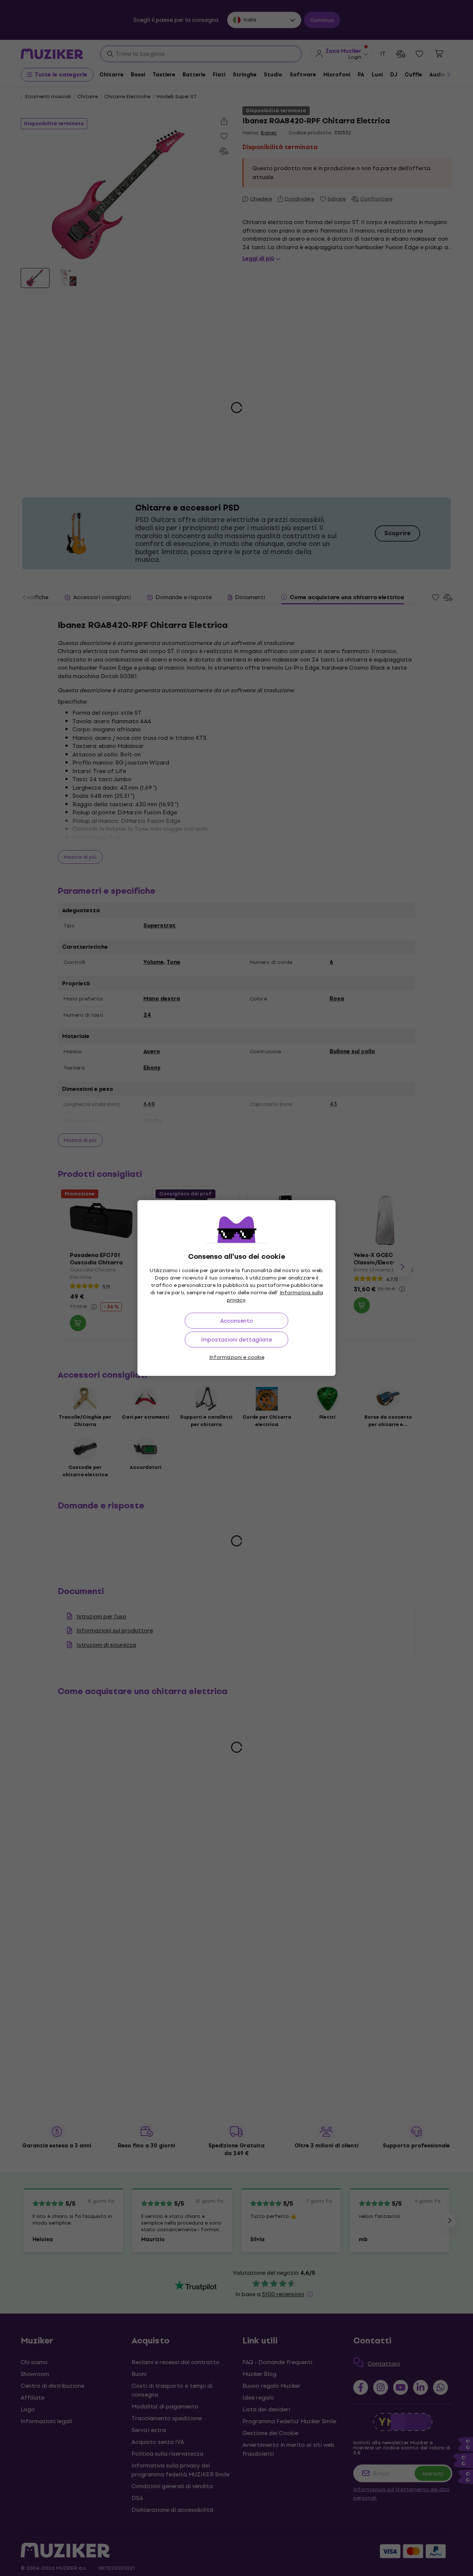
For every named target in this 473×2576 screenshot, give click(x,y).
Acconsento (237, 1321)
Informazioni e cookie (237, 1357)
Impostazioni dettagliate (236, 1339)
